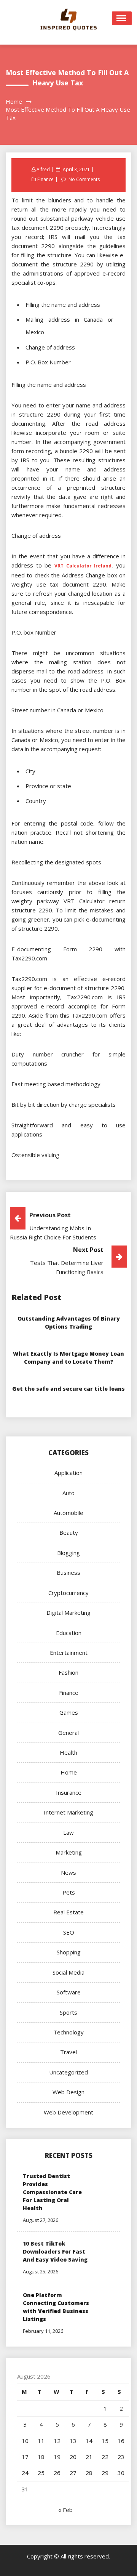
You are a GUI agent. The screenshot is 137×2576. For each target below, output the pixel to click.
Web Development (68, 2112)
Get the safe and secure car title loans (68, 1389)
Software (69, 1992)
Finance (45, 179)
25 (41, 2473)
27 (73, 2473)
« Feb (65, 2510)
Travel (68, 2052)
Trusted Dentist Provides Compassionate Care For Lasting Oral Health (52, 2192)
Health (68, 1752)
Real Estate (68, 1912)
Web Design (68, 2092)
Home (69, 1772)
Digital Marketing (68, 1613)
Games (69, 1712)
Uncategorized (68, 2072)
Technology (68, 2032)
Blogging (68, 1553)
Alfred (43, 169)
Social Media (68, 1972)
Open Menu (122, 18)
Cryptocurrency (68, 1593)
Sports (68, 2012)
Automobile (68, 1513)
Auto (68, 1493)
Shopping (69, 1952)
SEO (69, 1932)
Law (68, 1832)
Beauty (69, 1532)
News (68, 1872)
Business (68, 1573)
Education (69, 1633)
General (68, 1733)
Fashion (68, 1672)
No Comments (84, 179)
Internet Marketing (68, 1812)
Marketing (69, 1852)
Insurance (69, 1792)
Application (68, 1473)
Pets (69, 1892)
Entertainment (69, 1653)
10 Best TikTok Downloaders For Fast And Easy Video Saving (55, 2251)
